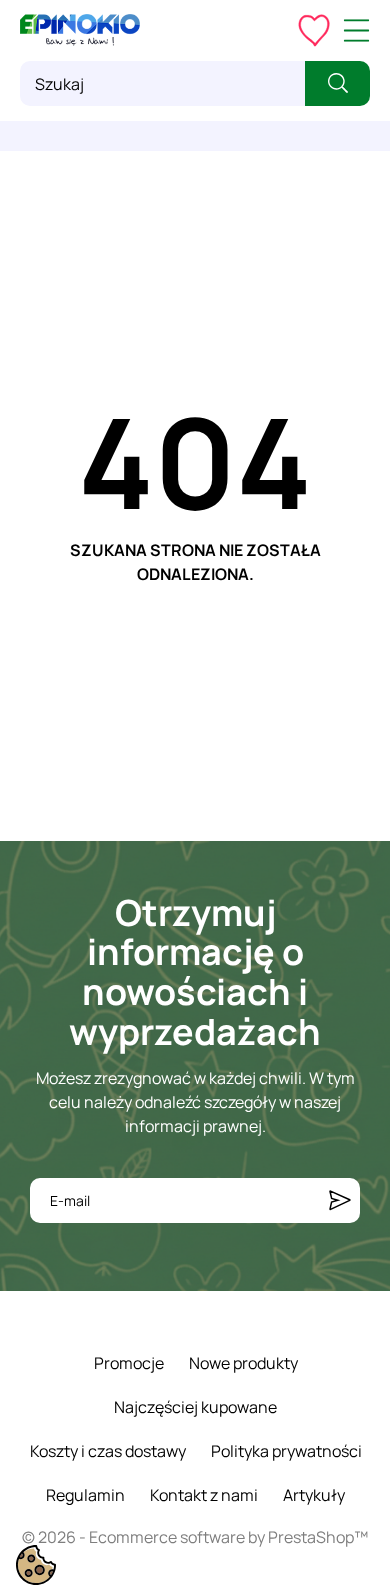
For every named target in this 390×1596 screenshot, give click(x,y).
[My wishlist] (314, 30)
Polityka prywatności (286, 1451)
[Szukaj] (337, 83)
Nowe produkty (243, 1363)
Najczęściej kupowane (195, 1407)
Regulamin (85, 1495)
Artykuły (314, 1495)
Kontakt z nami (204, 1495)
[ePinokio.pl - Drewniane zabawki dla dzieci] (80, 30)
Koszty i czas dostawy (108, 1451)
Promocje (129, 1363)
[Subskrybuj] (340, 1200)
